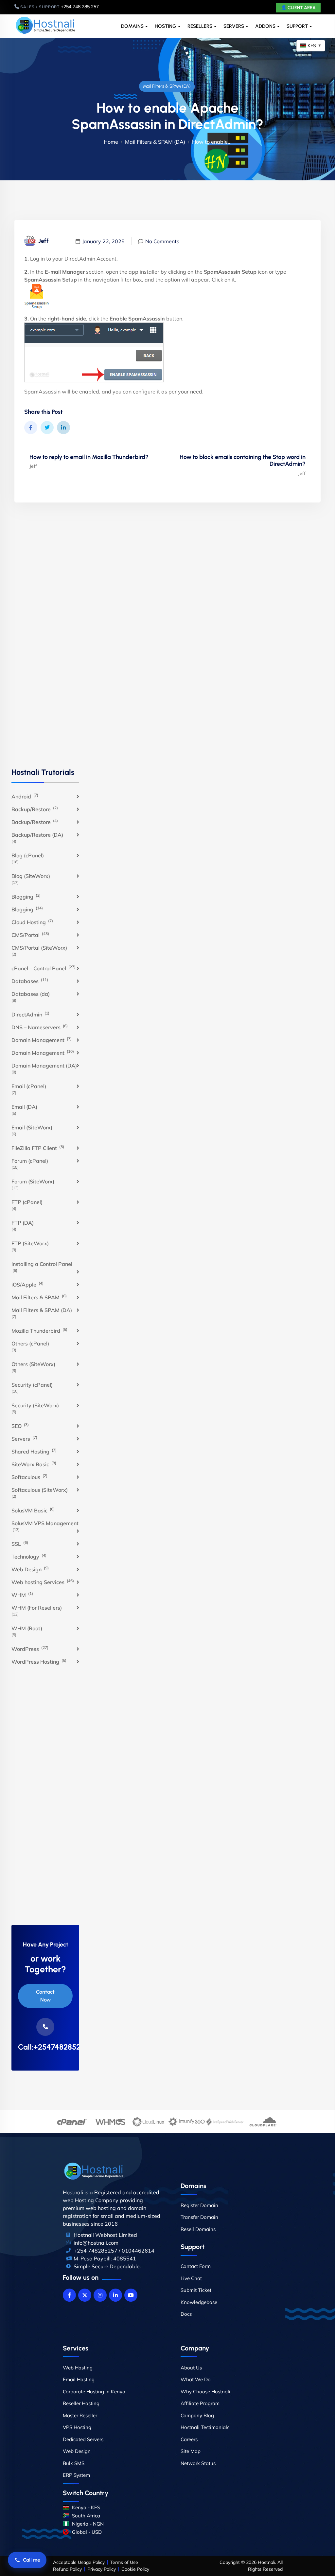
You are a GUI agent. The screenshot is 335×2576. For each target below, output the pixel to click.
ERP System (76, 2475)
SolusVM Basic (33, 1510)
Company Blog (197, 2415)
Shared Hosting (34, 1451)
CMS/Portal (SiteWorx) (39, 948)
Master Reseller (80, 2415)
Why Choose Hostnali (205, 2392)
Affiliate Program (200, 2403)
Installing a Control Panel (42, 1267)
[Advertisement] (45, 642)
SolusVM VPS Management (45, 1526)
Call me (31, 2560)
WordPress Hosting (39, 1661)
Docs (186, 2314)
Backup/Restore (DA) (37, 835)
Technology (29, 1556)
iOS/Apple (27, 1284)
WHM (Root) (27, 1628)
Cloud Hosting (32, 922)
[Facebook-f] (69, 2295)
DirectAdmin (30, 1014)
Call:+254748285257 (45, 2047)
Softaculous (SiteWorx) (40, 1490)
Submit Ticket (196, 2290)
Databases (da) (31, 994)
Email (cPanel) (29, 1086)
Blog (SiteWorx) (31, 876)
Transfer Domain (199, 2217)
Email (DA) (24, 1107)
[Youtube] (131, 2295)
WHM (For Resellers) (37, 1608)
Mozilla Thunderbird (39, 1330)
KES (315, 46)
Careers (189, 2439)
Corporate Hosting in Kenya (94, 2392)
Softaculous (29, 1477)
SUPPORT (297, 26)
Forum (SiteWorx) (33, 1181)
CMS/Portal (30, 935)
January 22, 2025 (103, 241)
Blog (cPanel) (28, 855)
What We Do (196, 2379)
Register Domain (199, 2205)
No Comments (162, 241)
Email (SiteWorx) (32, 1127)
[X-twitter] (85, 2295)
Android (25, 796)
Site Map (191, 2451)
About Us (191, 2368)
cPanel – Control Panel (44, 968)
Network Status (198, 2463)
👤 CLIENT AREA (298, 8)
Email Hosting (79, 2379)
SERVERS (234, 26)
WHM (22, 1595)
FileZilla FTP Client (38, 1148)
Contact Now (45, 1996)
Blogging (26, 896)
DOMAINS (132, 26)
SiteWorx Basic (34, 1464)
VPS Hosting (77, 2427)
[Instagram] (100, 2295)
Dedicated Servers (83, 2439)
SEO (20, 1426)
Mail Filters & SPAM (39, 1297)
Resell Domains (198, 2229)
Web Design (30, 1569)
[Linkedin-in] (115, 2295)
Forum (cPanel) (30, 1161)
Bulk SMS (74, 2463)
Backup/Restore (35, 809)
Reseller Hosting (81, 2403)
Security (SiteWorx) (35, 1405)
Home (111, 142)
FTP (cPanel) (27, 1202)
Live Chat (191, 2278)
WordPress (30, 1649)
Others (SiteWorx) (33, 1364)
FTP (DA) (23, 1223)
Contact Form (196, 2266)
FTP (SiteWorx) (30, 1243)
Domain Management (42, 1040)
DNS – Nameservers (40, 1027)
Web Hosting (78, 2368)
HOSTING (166, 26)
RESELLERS (200, 26)
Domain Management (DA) (44, 1066)
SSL (20, 1544)
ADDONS (265, 26)
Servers (24, 1438)
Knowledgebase (199, 2302)
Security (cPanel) (32, 1385)
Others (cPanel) (30, 1343)
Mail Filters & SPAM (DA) (167, 86)
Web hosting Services (43, 1582)
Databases (30, 981)
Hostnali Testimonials (205, 2427)
